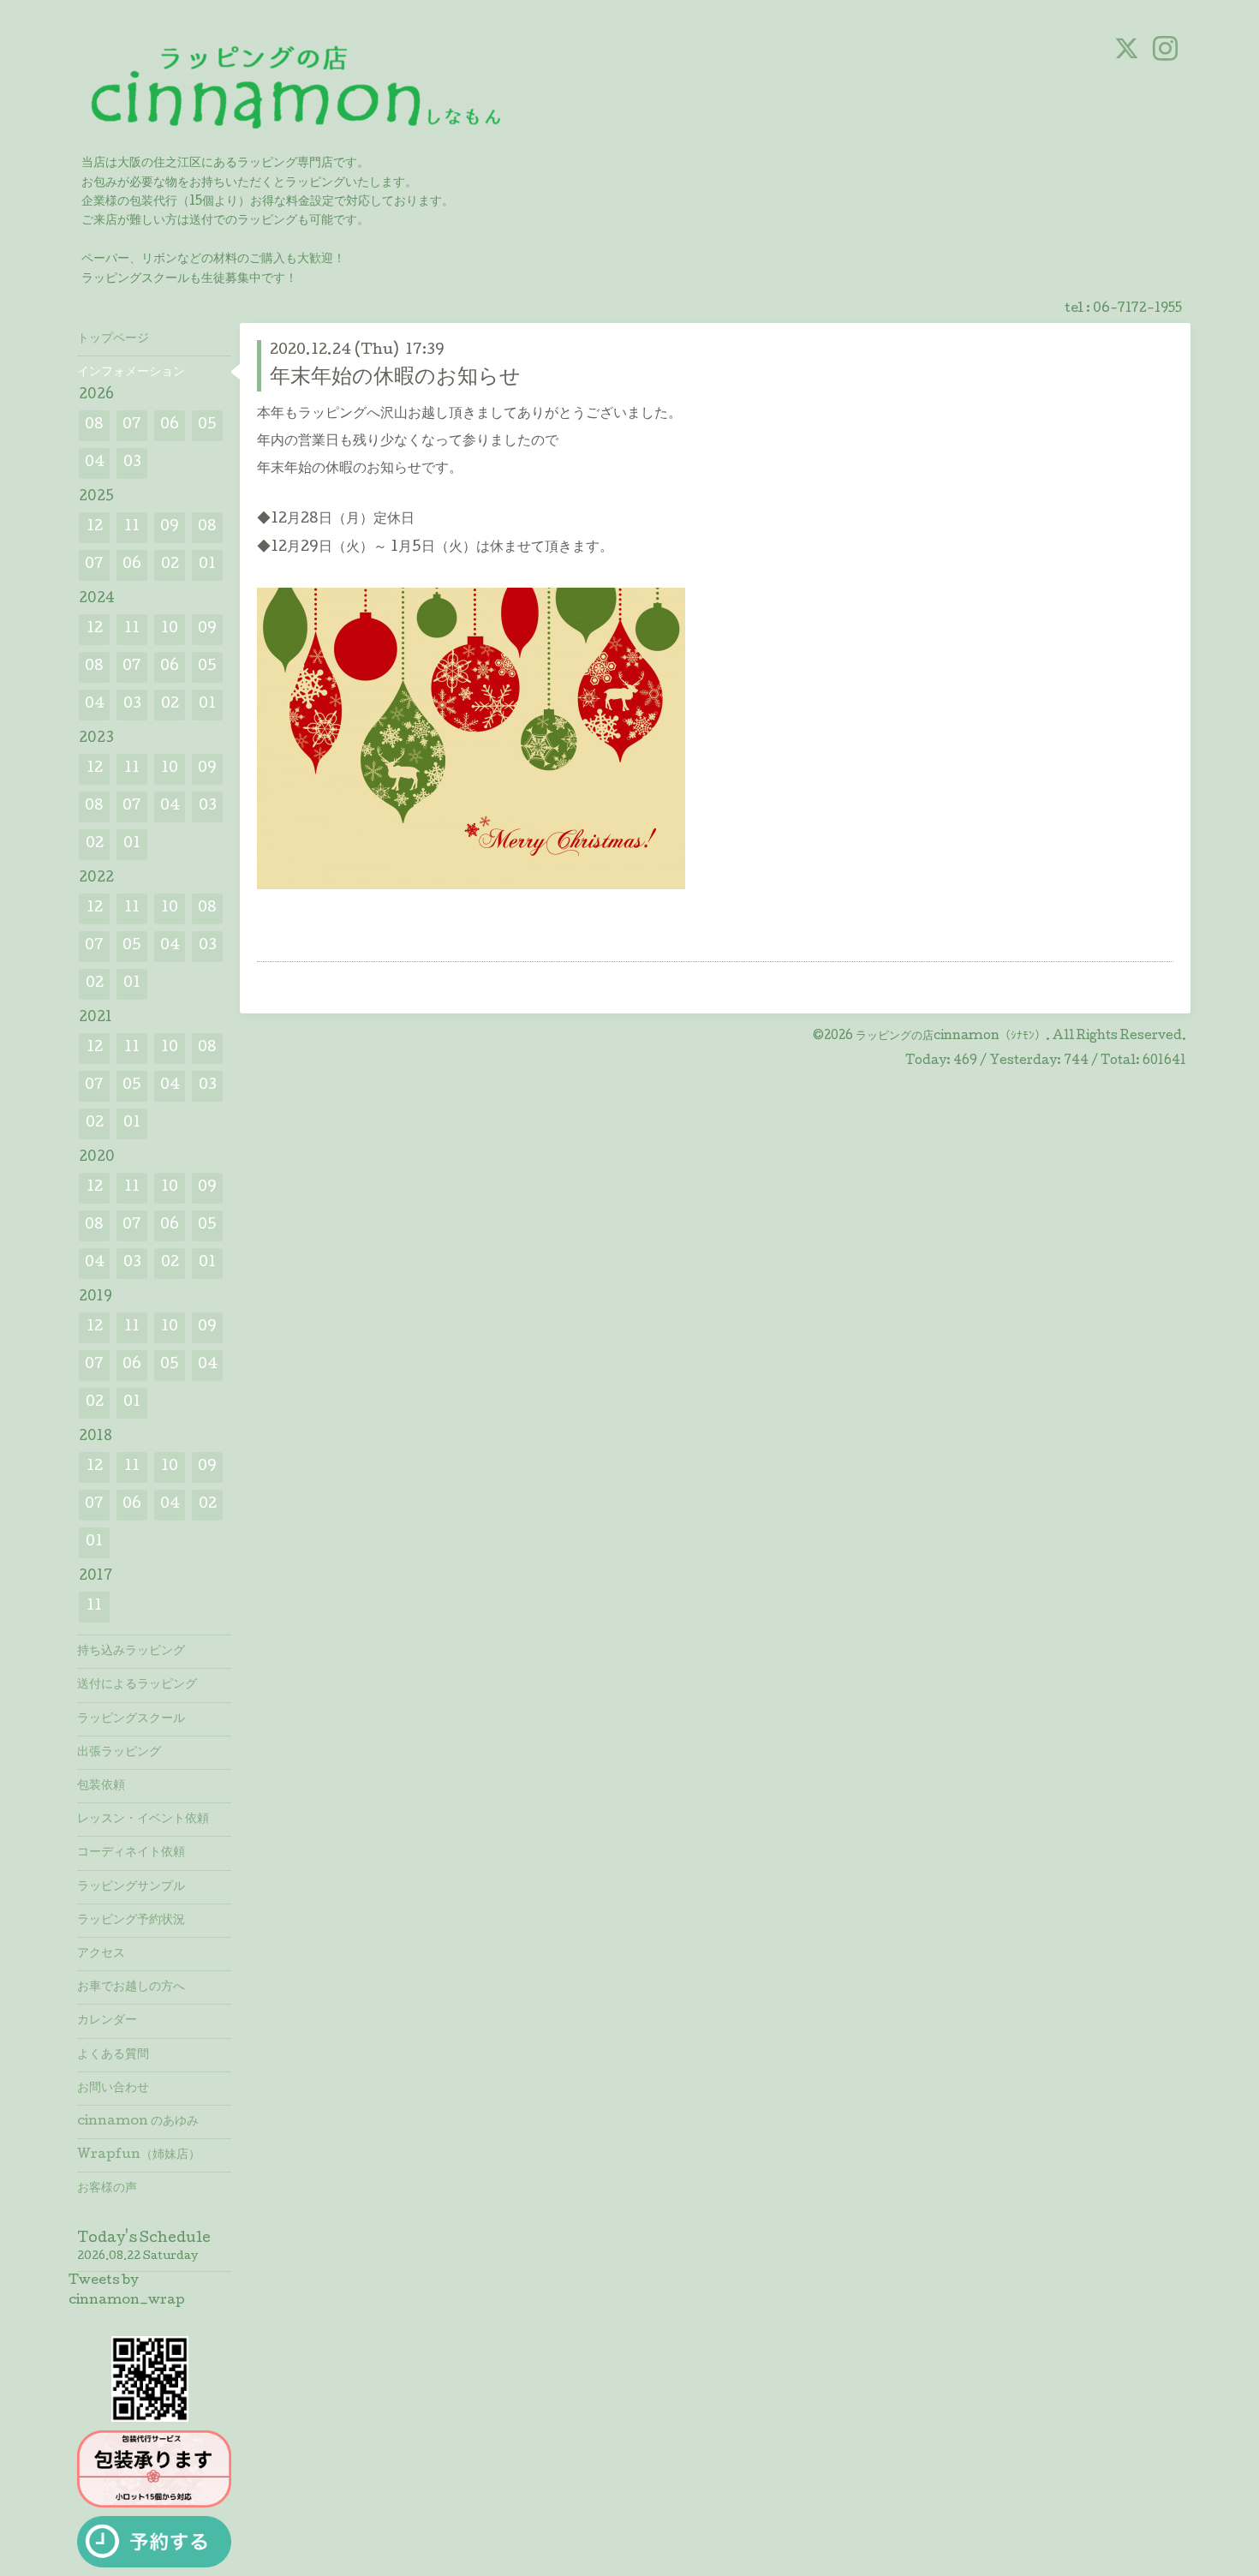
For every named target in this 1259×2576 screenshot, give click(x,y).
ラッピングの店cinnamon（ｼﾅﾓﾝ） (951, 1037)
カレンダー (107, 2021)
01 (207, 565)
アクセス (101, 1954)
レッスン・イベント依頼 (143, 1820)
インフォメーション (131, 373)
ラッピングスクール (131, 1719)
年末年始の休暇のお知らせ (395, 378)
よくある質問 (113, 2055)
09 (170, 527)
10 (170, 629)
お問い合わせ (113, 2089)
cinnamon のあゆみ (138, 2122)
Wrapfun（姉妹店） (139, 2155)
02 (170, 565)
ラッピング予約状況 (131, 1921)
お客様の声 (107, 2189)
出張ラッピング (119, 1753)
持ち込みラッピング (131, 1652)
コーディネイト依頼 (131, 1853)
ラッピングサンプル (131, 1887)
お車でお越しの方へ (131, 1987)
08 (94, 425)
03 (132, 463)
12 (95, 527)
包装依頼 (101, 1786)
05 (207, 425)
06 (170, 425)
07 (132, 425)
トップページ (113, 339)
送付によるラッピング (137, 1685)
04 (95, 463)
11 (132, 527)
